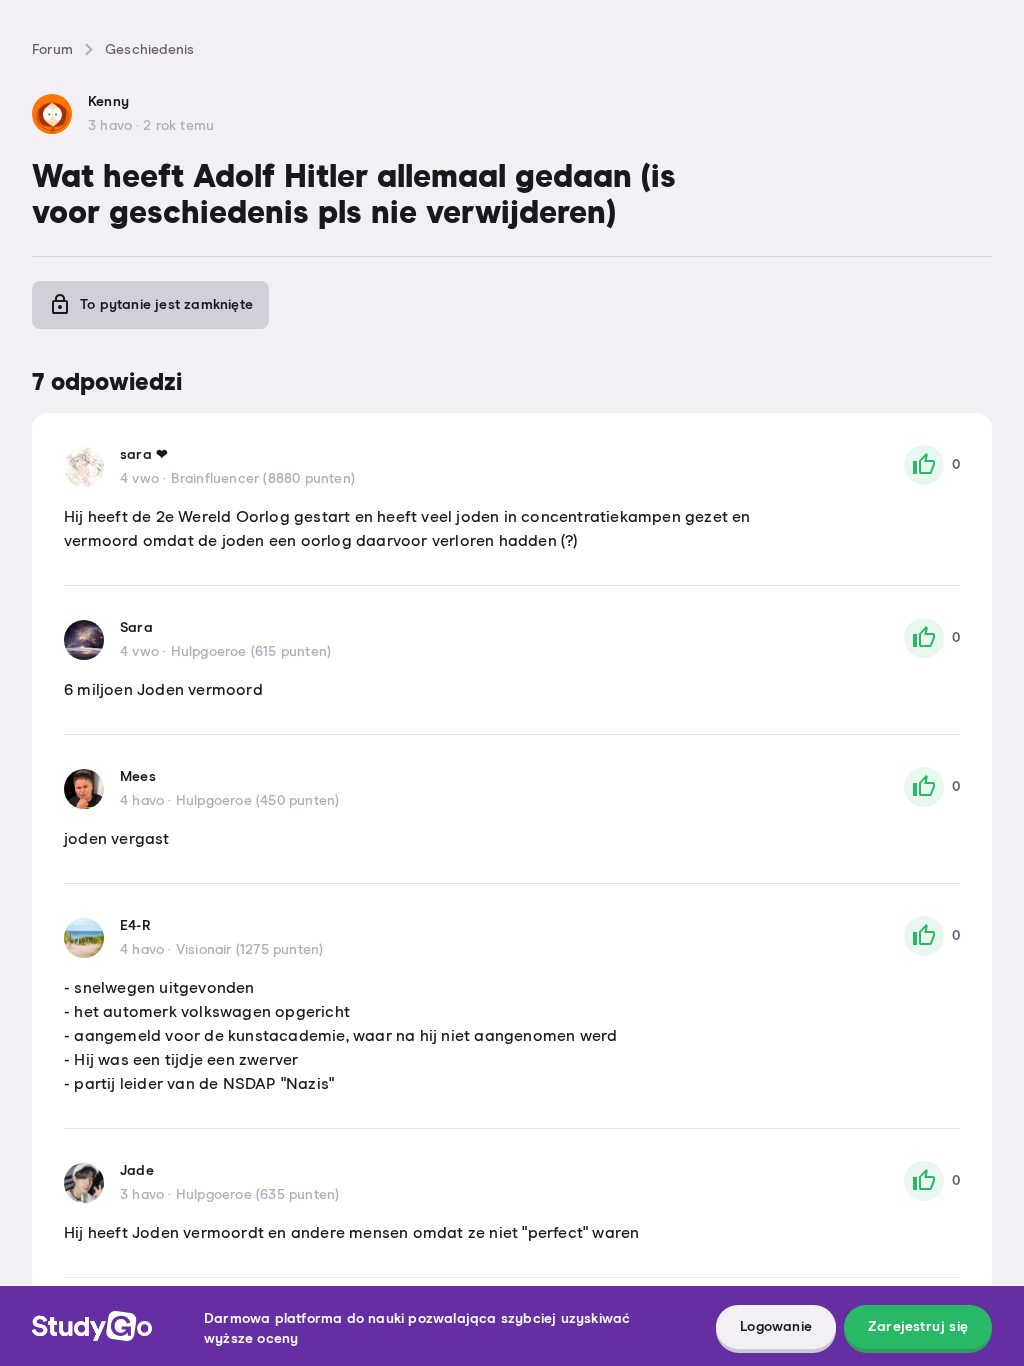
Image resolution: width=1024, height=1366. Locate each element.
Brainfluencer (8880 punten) (263, 479)
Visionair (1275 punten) (250, 950)
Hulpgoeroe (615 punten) (251, 652)
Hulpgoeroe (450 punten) (258, 801)
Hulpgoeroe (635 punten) (258, 1195)
